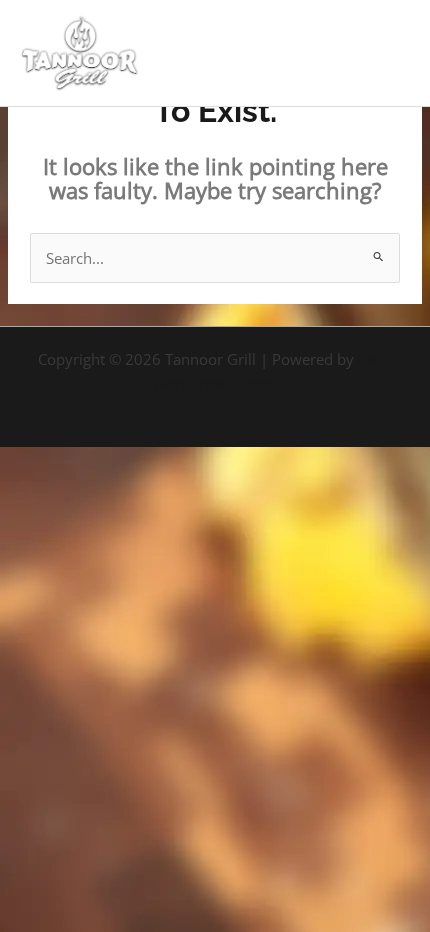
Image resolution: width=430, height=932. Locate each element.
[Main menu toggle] (389, 53)
